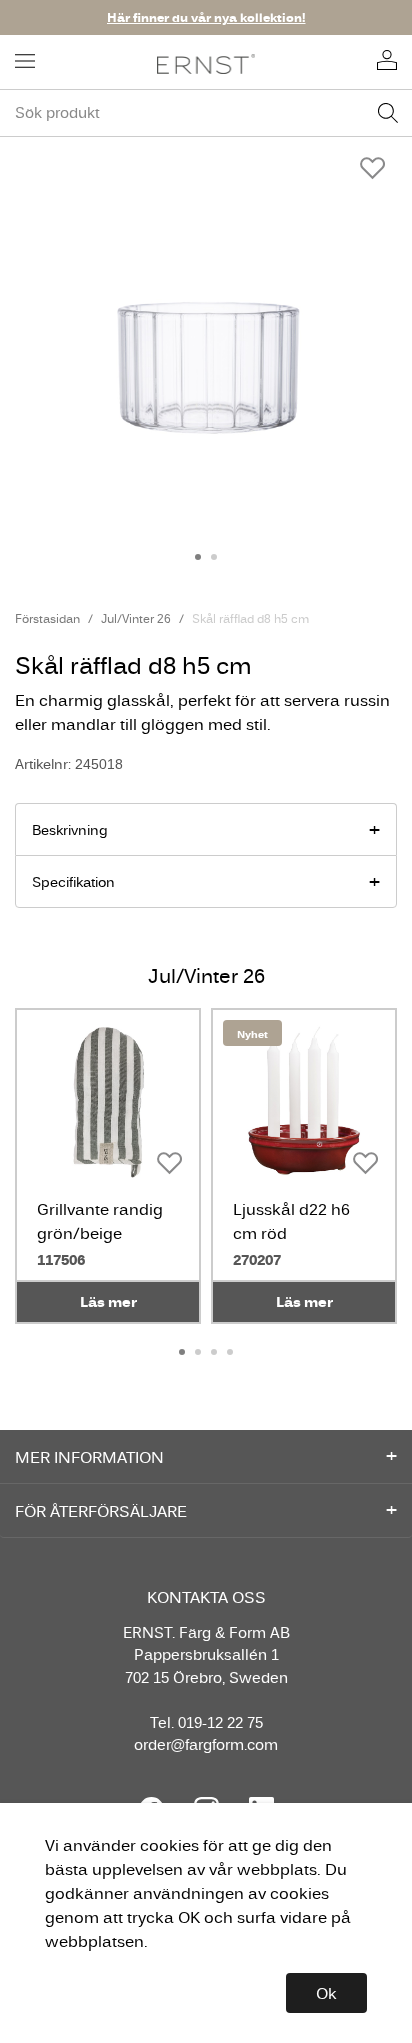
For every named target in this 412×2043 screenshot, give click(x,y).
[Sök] (388, 113)
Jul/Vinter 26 (136, 618)
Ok (326, 1993)
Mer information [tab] (89, 1457)
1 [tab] (198, 557)
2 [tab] (214, 557)
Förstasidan (47, 618)
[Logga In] (387, 62)
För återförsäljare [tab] (101, 1511)
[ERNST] (206, 62)
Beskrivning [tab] (70, 830)
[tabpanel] (206, 333)
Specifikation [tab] (73, 882)
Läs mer (108, 1301)
